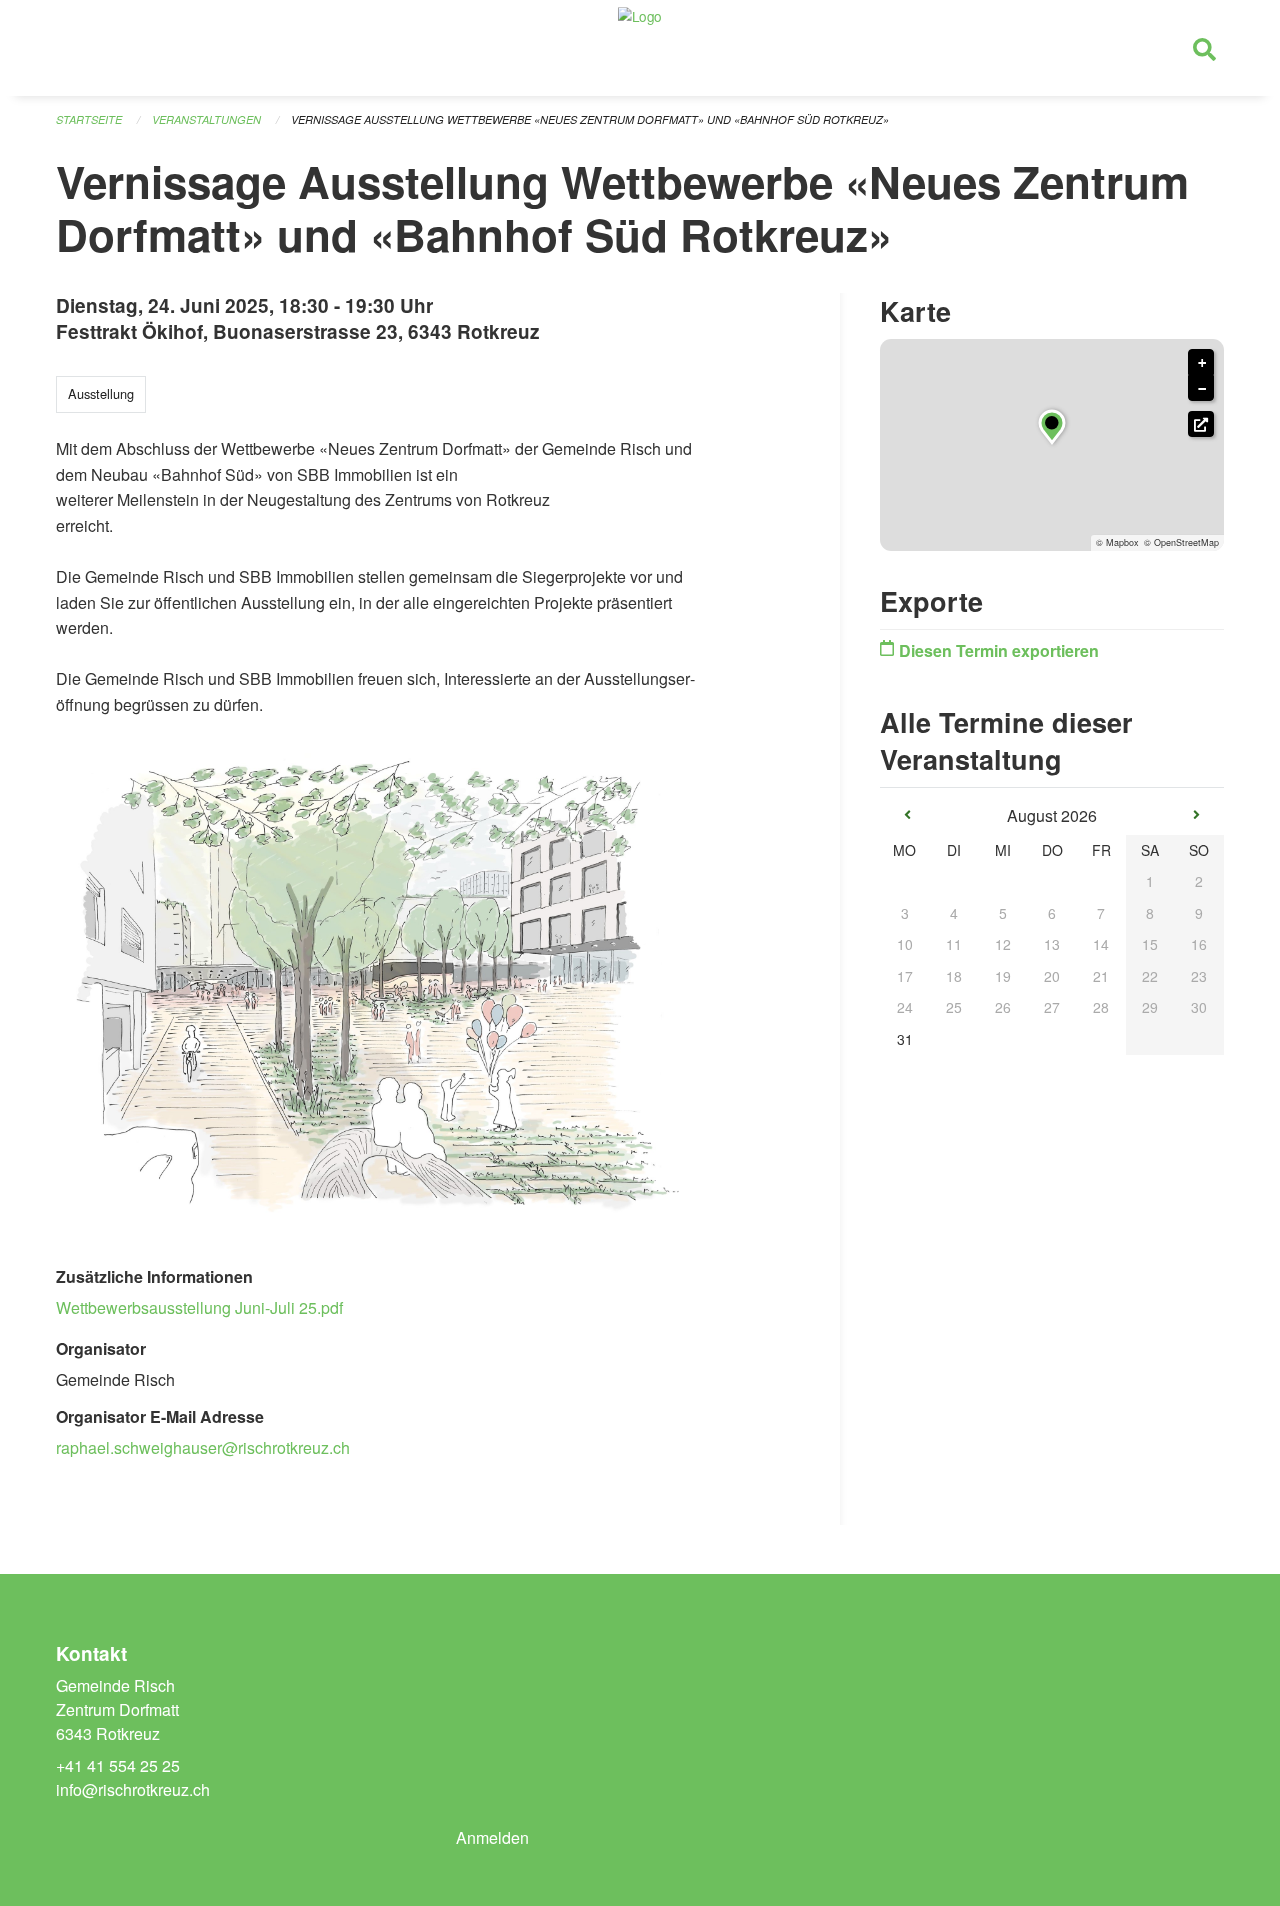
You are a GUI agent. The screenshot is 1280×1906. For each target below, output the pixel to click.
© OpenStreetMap (1181, 542)
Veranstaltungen (206, 119)
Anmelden (492, 1837)
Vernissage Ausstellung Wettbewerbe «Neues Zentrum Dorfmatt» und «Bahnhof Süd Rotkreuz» (590, 119)
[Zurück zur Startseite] (640, 48)
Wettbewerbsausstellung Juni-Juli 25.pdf (199, 1307)
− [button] (1202, 389)
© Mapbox (1117, 542)
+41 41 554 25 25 (118, 1765)
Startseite (89, 119)
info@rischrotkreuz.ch (133, 1789)
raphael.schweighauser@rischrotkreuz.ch (203, 1447)
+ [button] (1202, 363)
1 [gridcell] (1150, 881)
